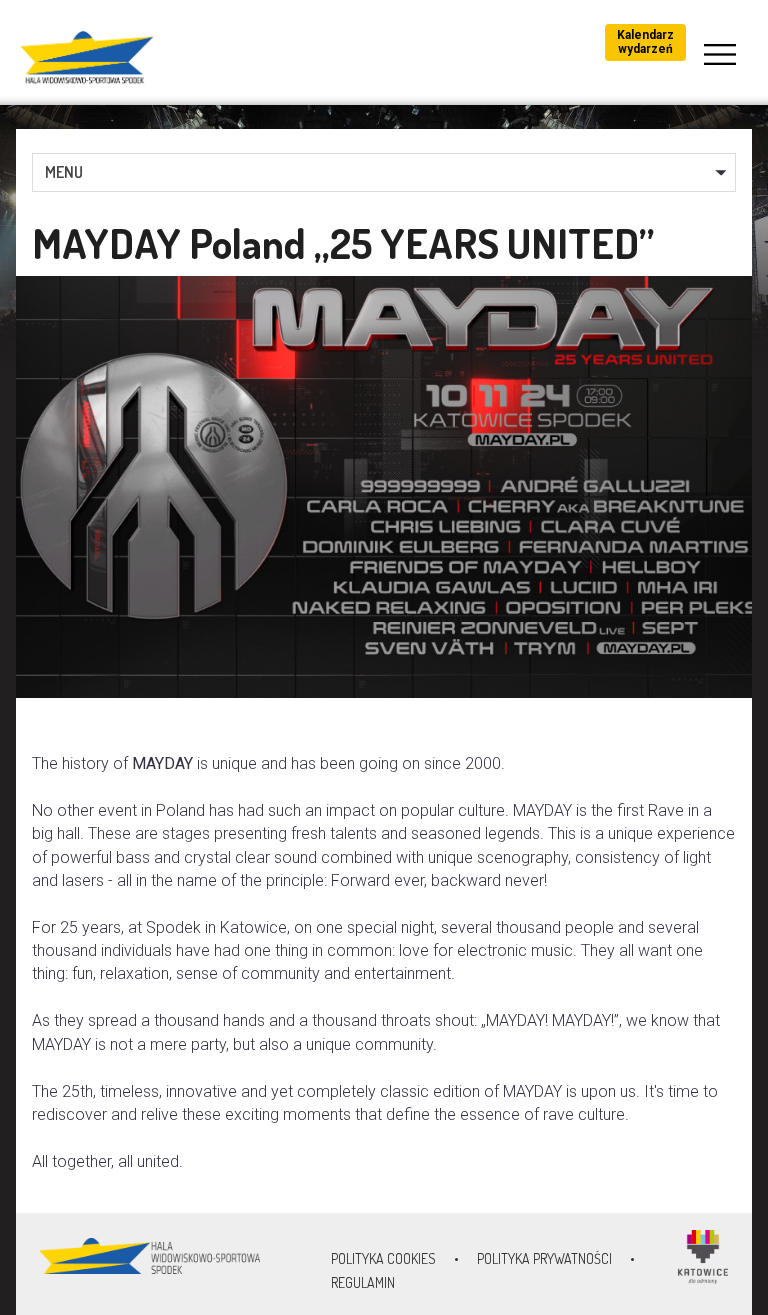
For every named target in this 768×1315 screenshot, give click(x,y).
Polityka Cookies (383, 1258)
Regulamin (363, 1282)
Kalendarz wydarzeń (645, 42)
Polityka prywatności (544, 1258)
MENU (64, 172)
